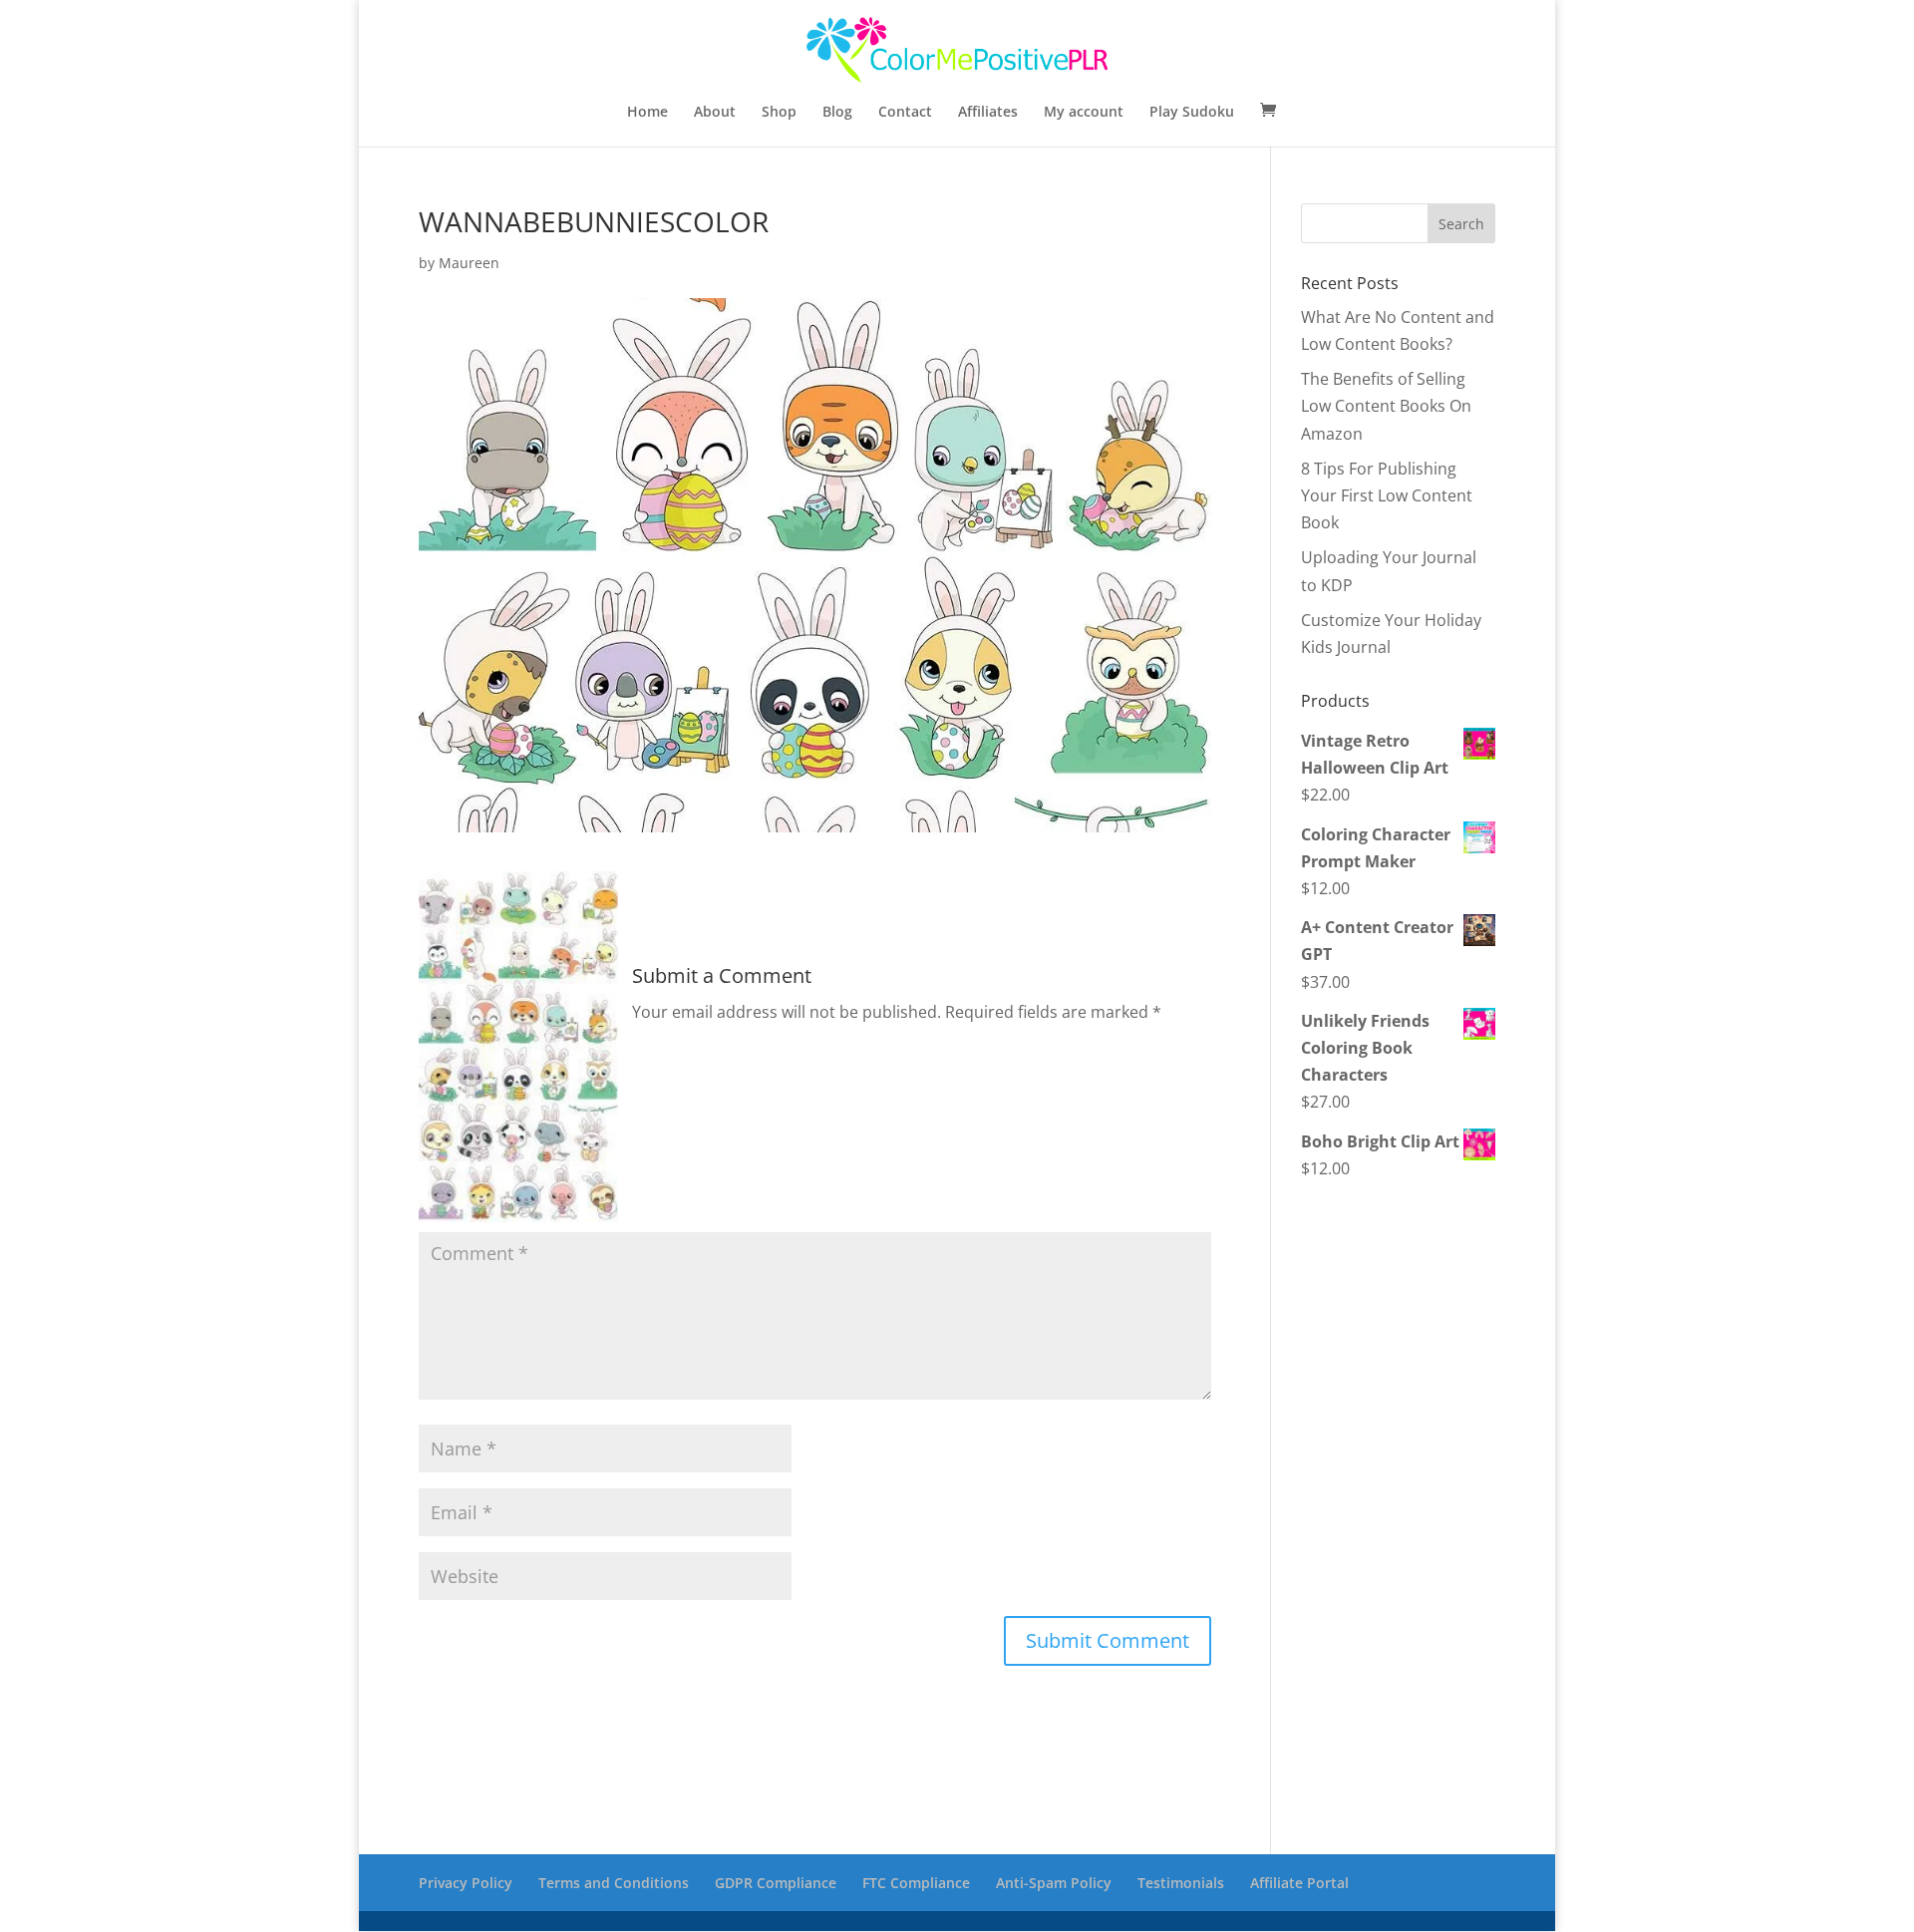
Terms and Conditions (614, 1883)
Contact (905, 113)
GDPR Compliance (776, 1883)
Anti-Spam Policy (1054, 1883)
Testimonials (1181, 1883)
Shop (779, 113)
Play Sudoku (1192, 113)
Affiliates (988, 113)
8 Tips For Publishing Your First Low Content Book (1387, 495)
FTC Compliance (916, 1883)
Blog (837, 113)
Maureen (469, 263)
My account (1084, 113)
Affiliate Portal (1299, 1883)
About (715, 113)
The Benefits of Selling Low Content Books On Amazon (1386, 406)
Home (647, 113)
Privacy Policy (466, 1883)
